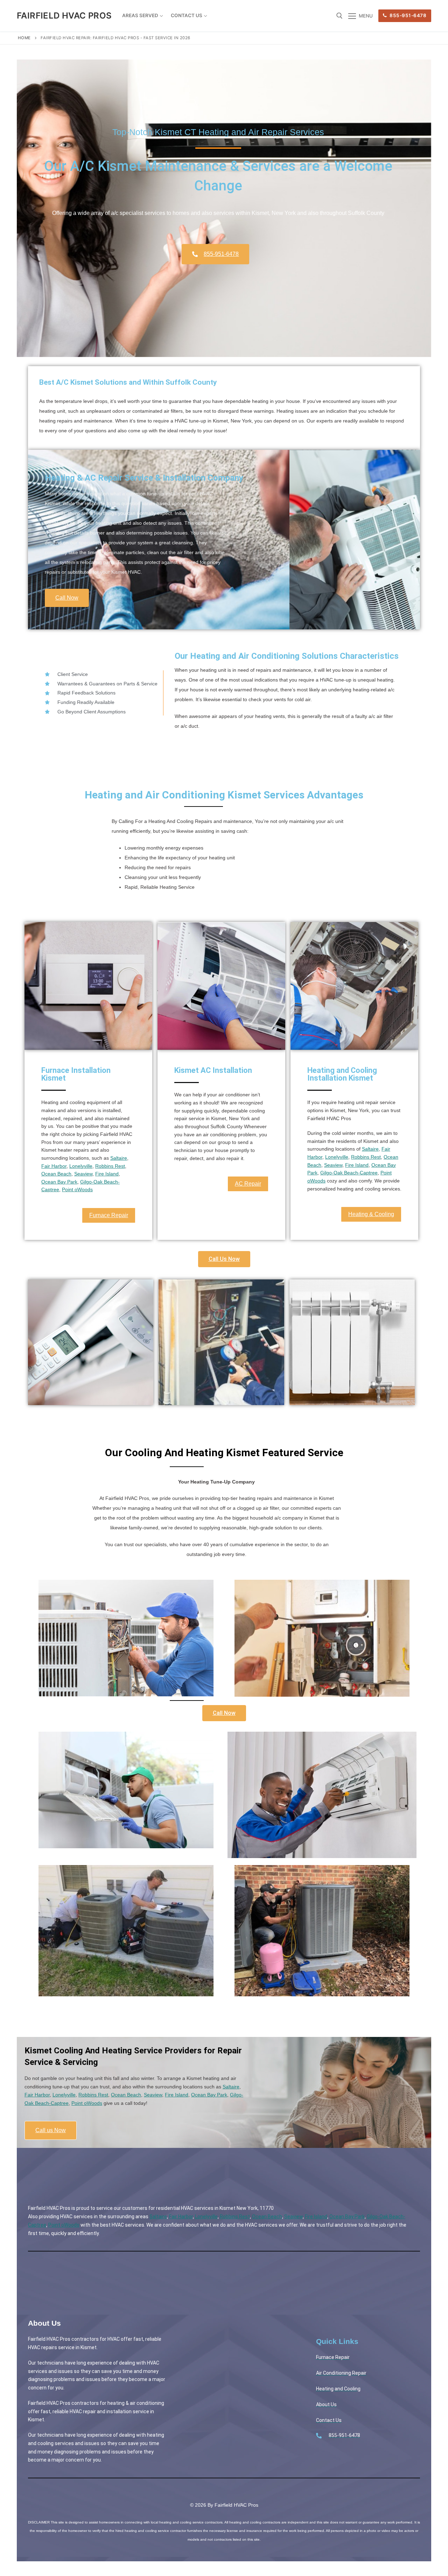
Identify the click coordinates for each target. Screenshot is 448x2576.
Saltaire (119, 1158)
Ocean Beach (56, 1174)
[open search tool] (339, 16)
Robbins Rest (110, 1166)
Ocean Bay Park (59, 1182)
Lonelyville (81, 1166)
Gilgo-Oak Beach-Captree (349, 1173)
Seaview (83, 1174)
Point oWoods (77, 1189)
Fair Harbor (54, 1166)
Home (24, 38)
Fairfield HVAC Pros (64, 16)
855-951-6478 (408, 15)
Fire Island (107, 1174)
